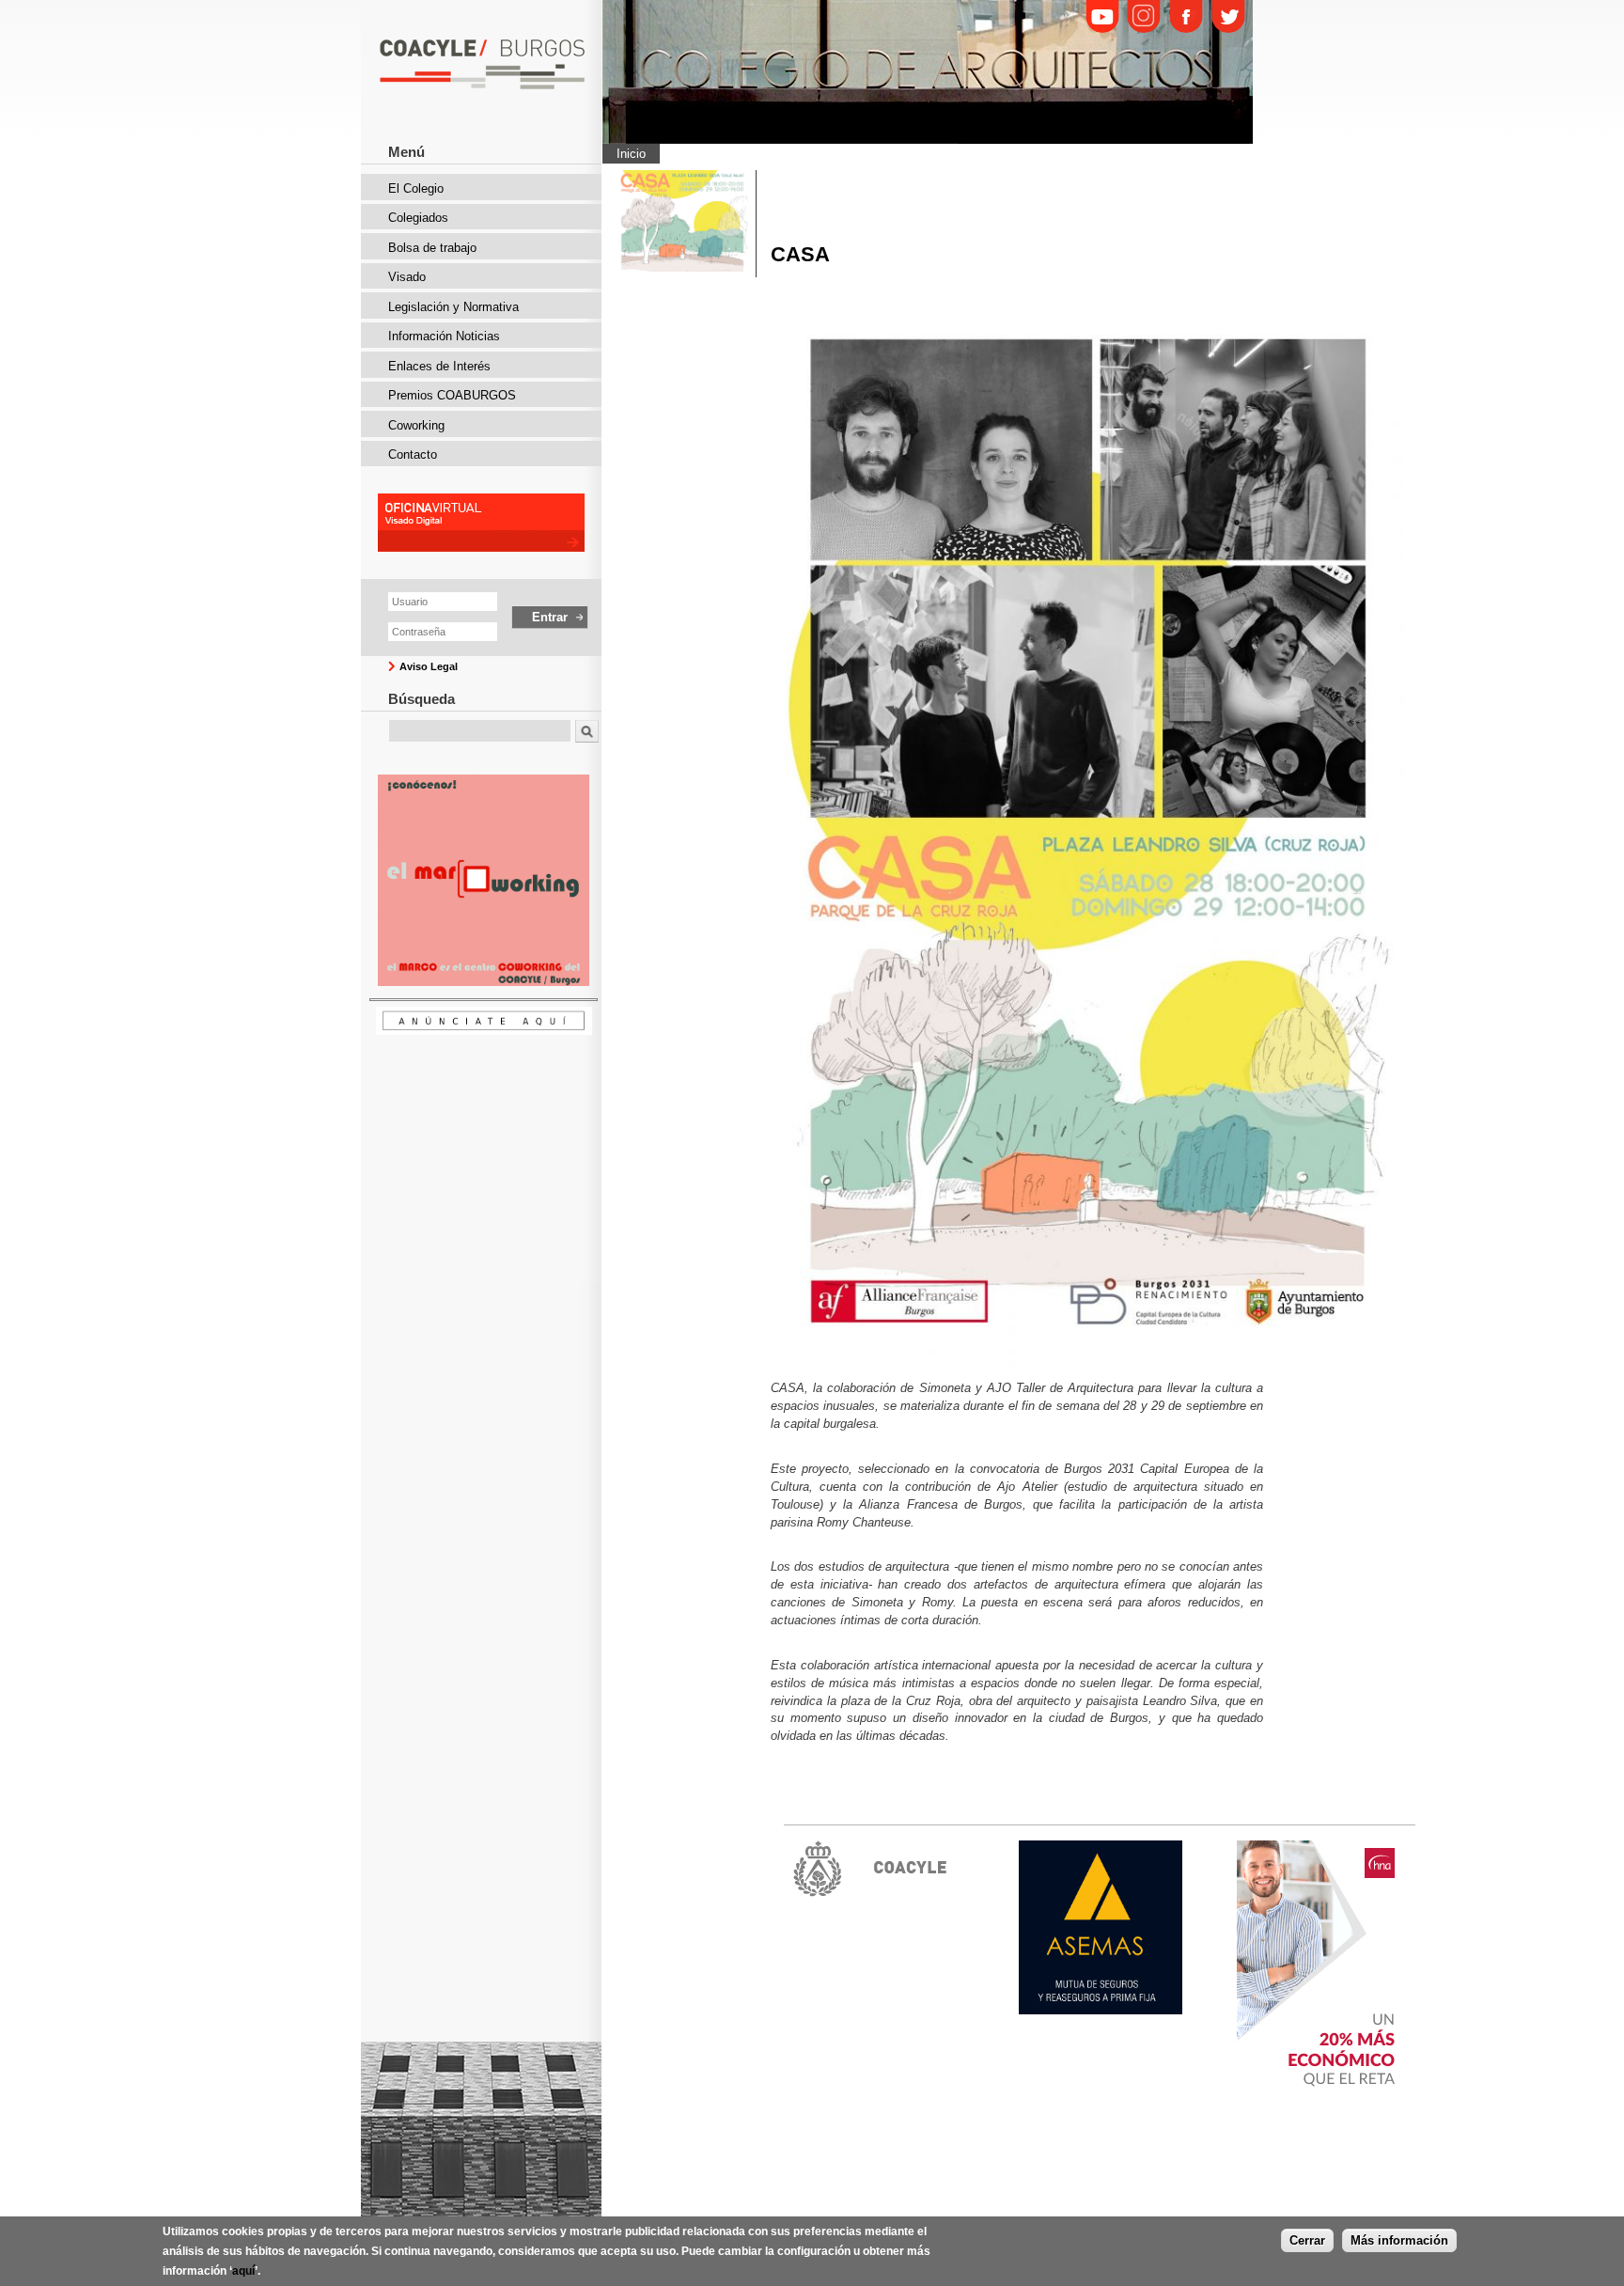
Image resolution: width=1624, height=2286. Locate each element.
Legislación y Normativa (453, 307)
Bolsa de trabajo (432, 248)
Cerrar (1307, 2240)
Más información (1399, 2240)
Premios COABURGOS (452, 395)
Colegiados (418, 218)
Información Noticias (444, 336)
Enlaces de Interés (439, 366)
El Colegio (416, 188)
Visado (407, 277)
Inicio (631, 154)
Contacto (413, 454)
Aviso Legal (429, 666)
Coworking (416, 425)
